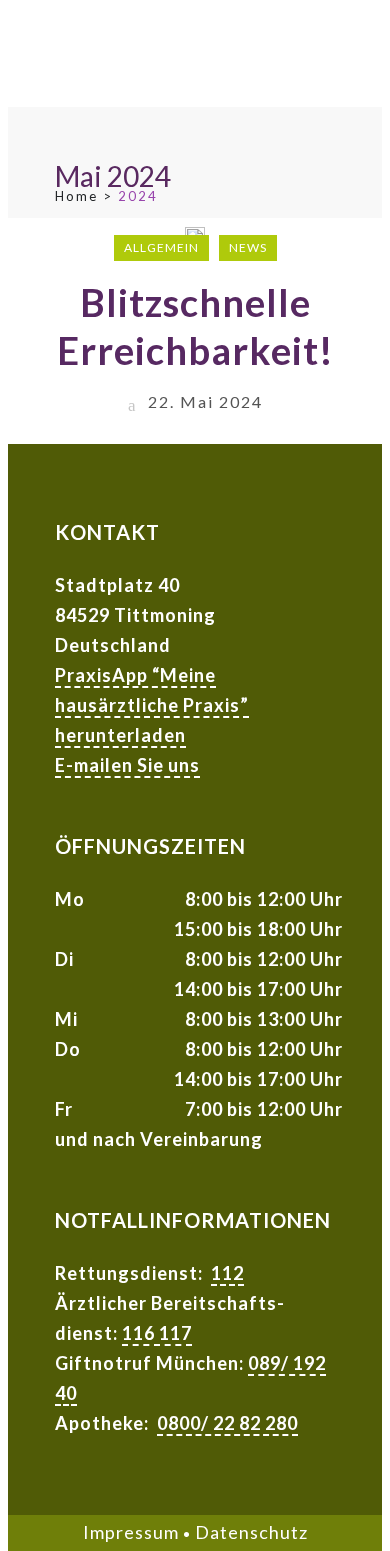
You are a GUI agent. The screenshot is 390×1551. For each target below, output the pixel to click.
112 (227, 1273)
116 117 (157, 1333)
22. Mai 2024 (203, 401)
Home (76, 196)
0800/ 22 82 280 (227, 1423)
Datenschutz (251, 1532)
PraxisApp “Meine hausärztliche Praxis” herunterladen (152, 705)
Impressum (131, 1532)
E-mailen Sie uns (127, 765)
